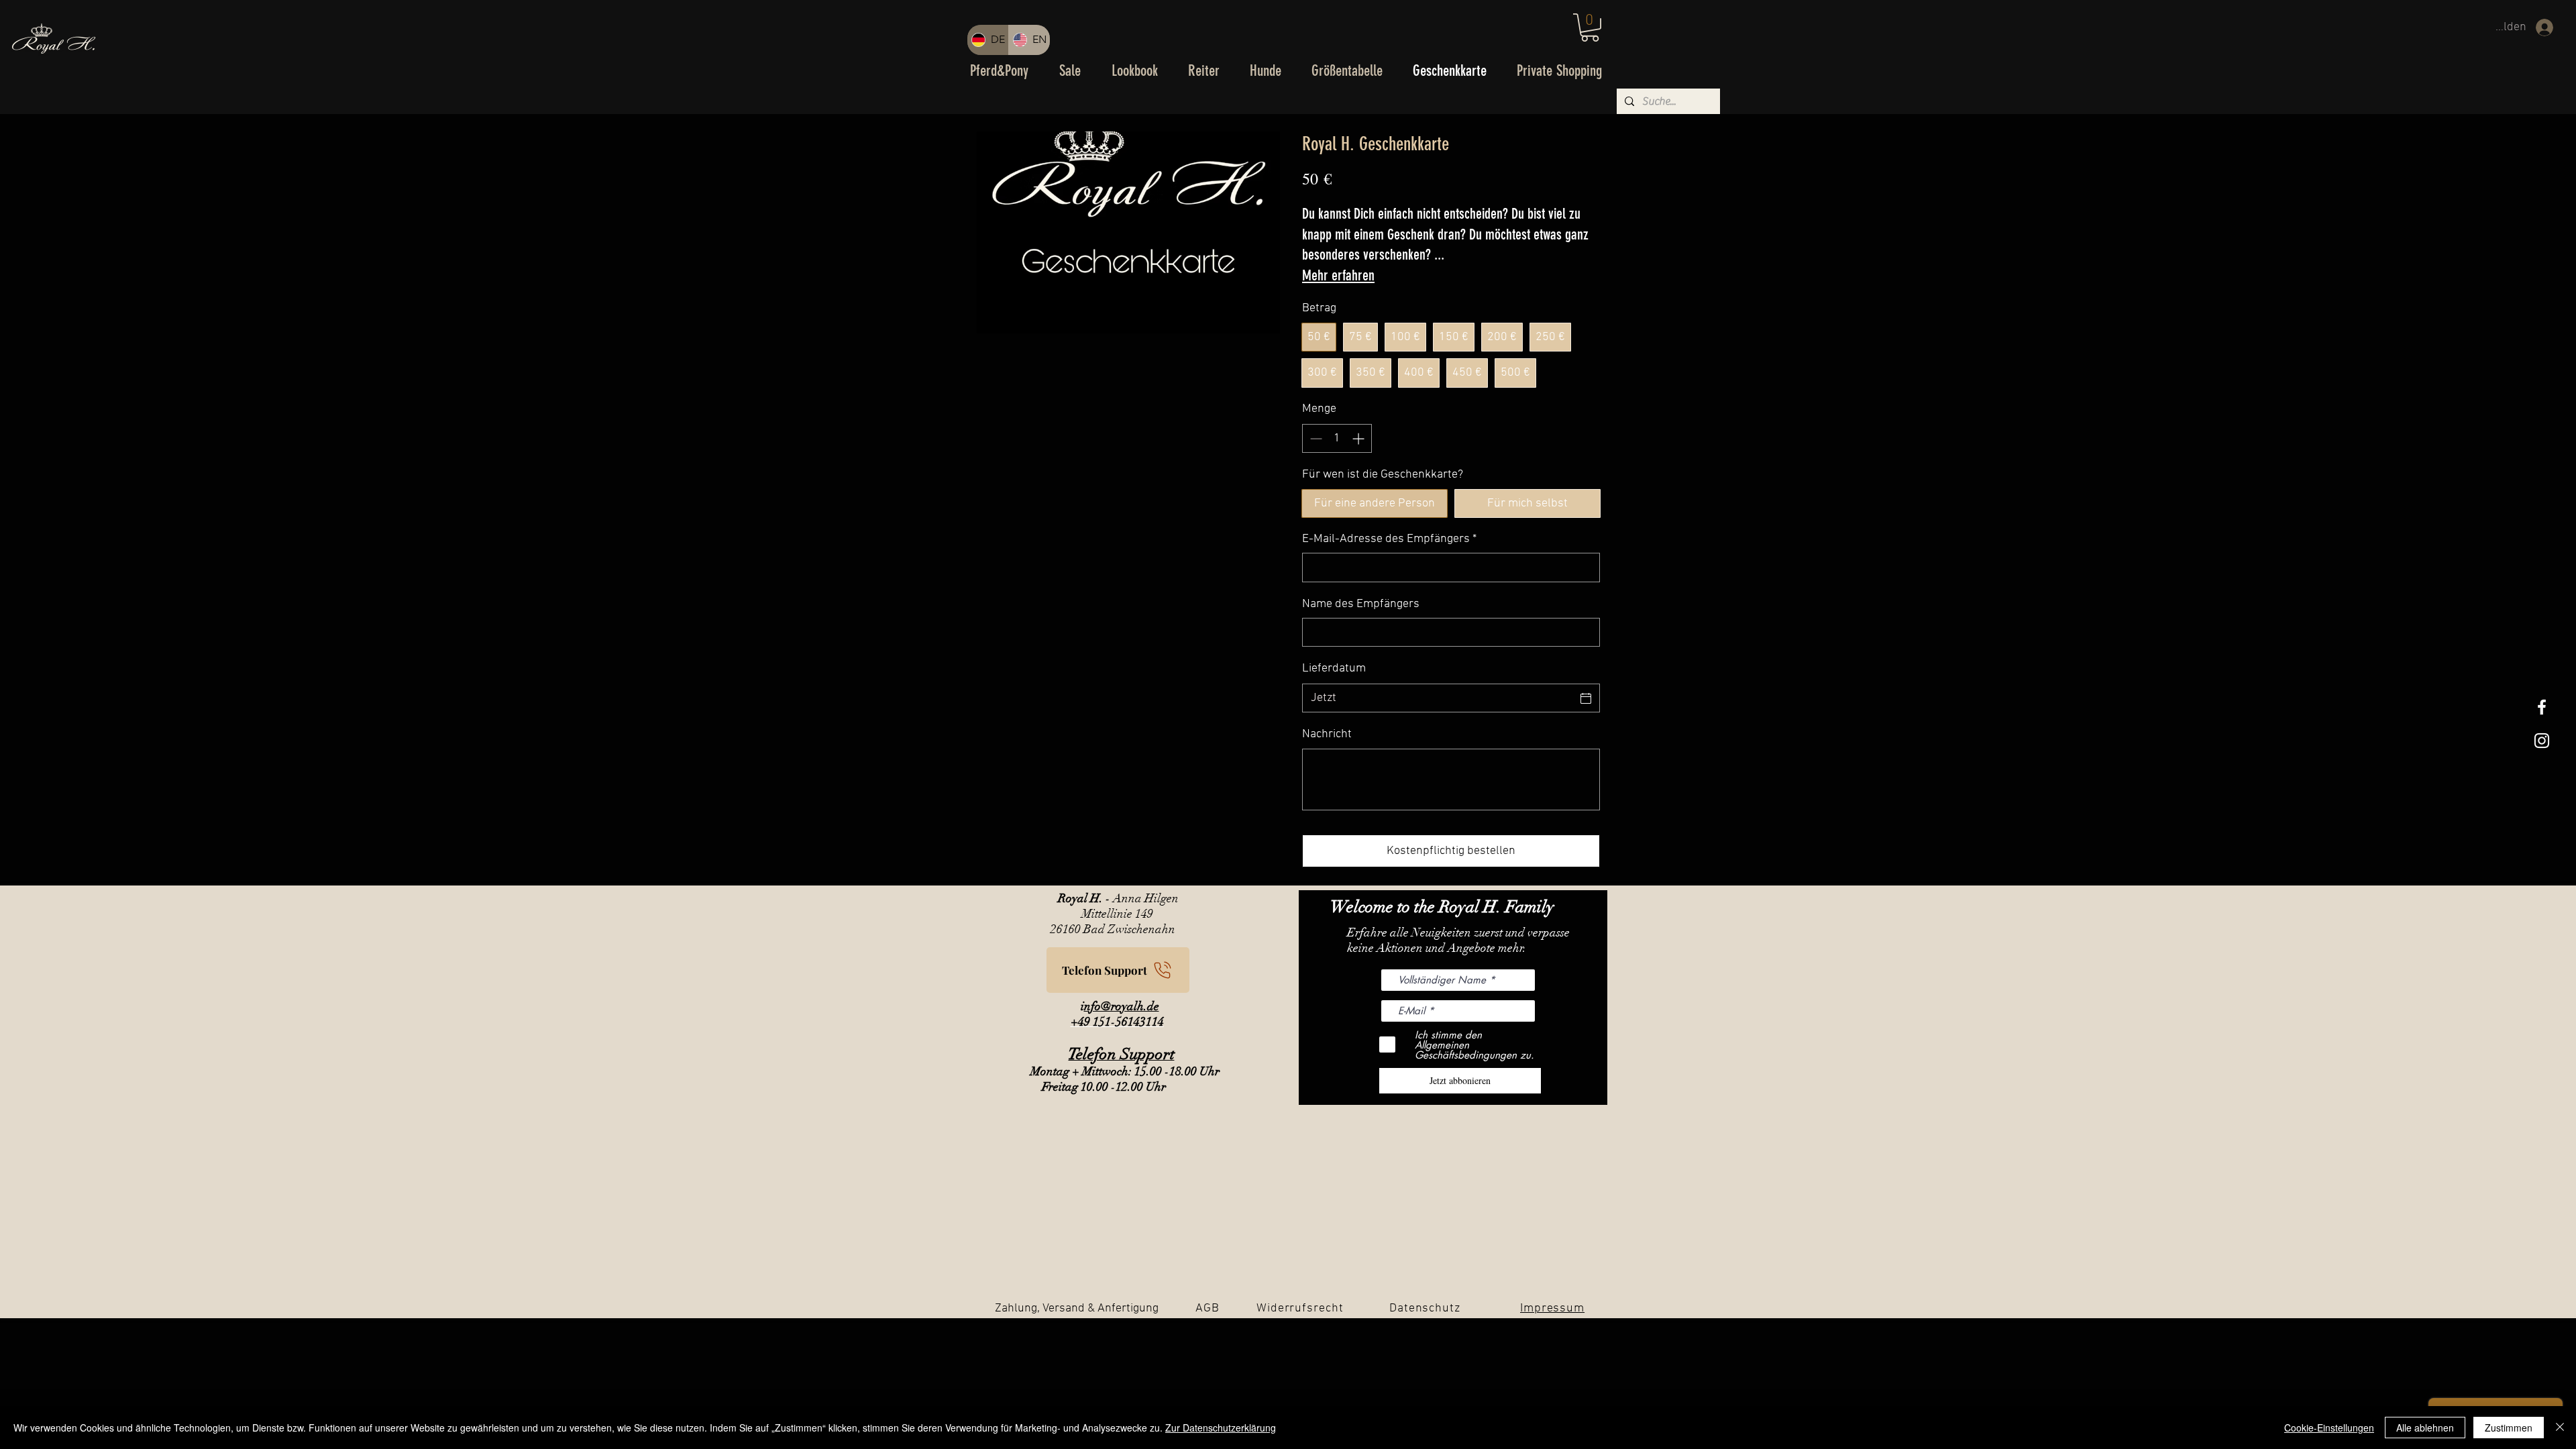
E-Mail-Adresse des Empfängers (1389, 539)
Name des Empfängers (1361, 604)
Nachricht (1327, 734)
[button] (1590, 28)
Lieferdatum (1334, 668)
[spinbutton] (1337, 438)
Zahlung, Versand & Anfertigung (1077, 1308)
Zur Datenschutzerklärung (1221, 1428)
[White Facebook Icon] (2542, 707)
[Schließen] (2560, 1428)
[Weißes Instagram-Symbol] (2542, 741)
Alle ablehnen (2425, 1428)
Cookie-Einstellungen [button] (2329, 1428)
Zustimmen (2509, 1428)
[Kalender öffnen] (1586, 698)
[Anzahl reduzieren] (1314, 438)
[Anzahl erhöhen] (1359, 438)
